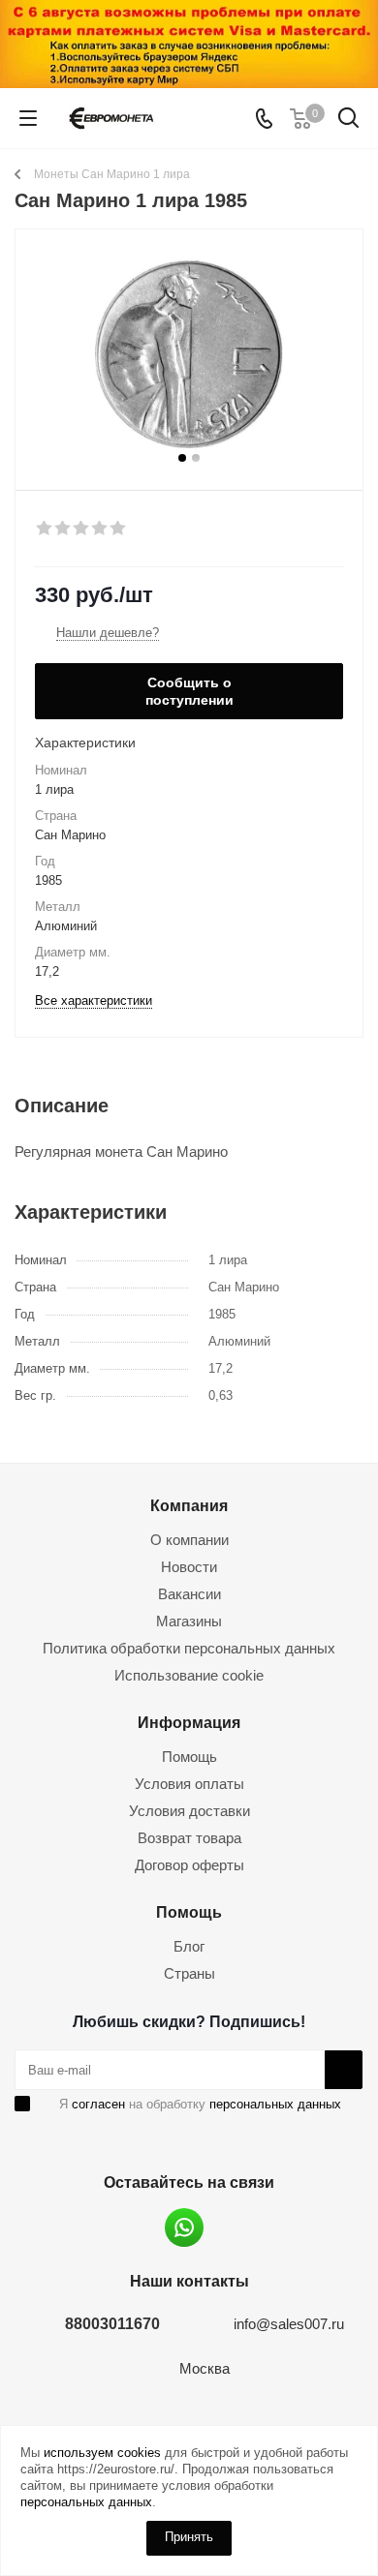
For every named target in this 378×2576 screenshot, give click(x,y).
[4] (100, 529)
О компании (189, 1540)
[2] (63, 529)
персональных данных (275, 2104)
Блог (189, 1946)
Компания (189, 1505)
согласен (98, 2104)
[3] (82, 529)
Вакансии (189, 1594)
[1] (45, 529)
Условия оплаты (189, 1784)
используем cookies (102, 2453)
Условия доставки (189, 1811)
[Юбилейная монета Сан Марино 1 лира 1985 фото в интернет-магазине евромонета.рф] (189, 351)
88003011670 (112, 2323)
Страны (189, 1973)
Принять (189, 2537)
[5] (119, 529)
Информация (189, 1722)
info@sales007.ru (289, 2324)
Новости (189, 1567)
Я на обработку (200, 2104)
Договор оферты (189, 1865)
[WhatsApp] (184, 2227)
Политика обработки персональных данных (189, 1648)
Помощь (189, 1757)
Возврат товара (189, 1838)
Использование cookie (189, 1675)
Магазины (189, 1621)
